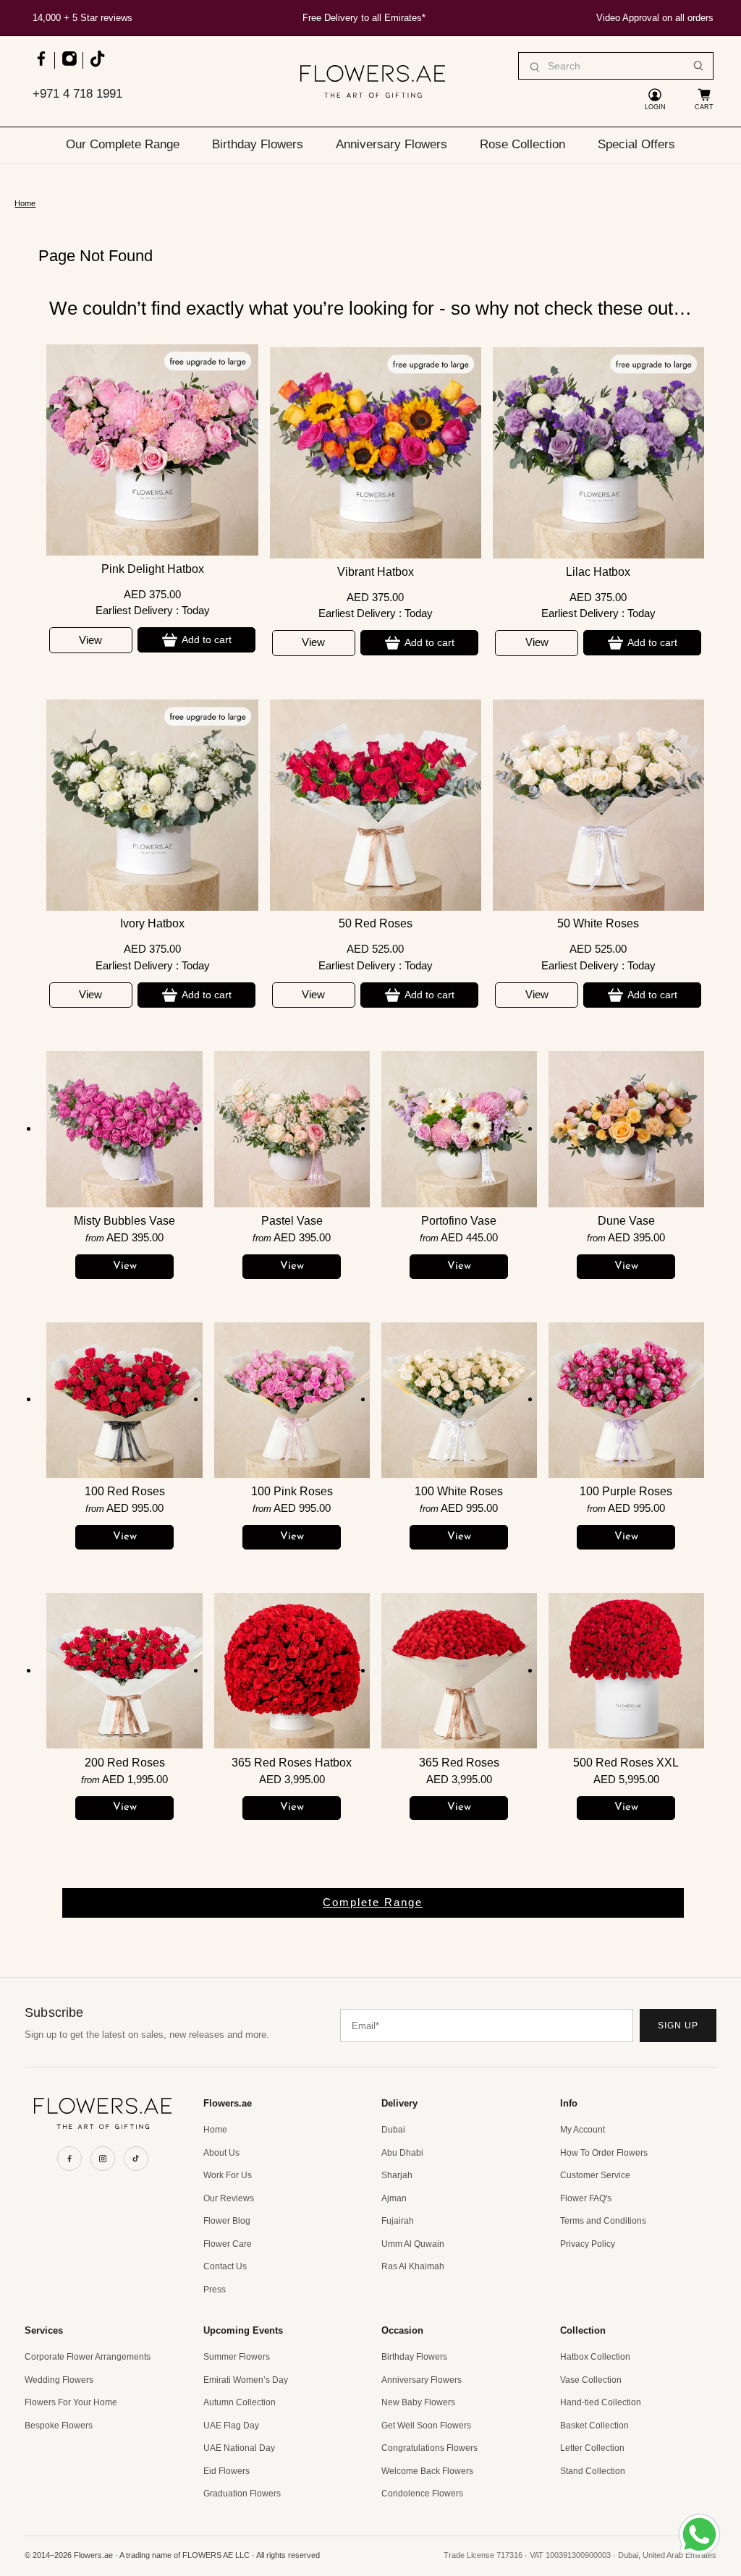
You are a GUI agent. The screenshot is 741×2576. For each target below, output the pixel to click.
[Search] (698, 66)
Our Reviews (229, 2198)
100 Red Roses (125, 1491)
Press (215, 2290)
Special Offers (636, 144)
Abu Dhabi (402, 2153)
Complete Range (373, 1902)
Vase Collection (591, 2380)
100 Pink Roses (292, 1491)
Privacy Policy (588, 2244)
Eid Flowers (226, 2471)
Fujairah (398, 2221)
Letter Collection (592, 2448)
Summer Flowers (237, 2357)
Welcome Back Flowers (427, 2471)
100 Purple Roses (626, 1491)
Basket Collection (594, 2426)
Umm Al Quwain (413, 2244)
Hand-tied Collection (601, 2402)
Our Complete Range (123, 144)
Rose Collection (522, 144)
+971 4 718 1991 (77, 94)
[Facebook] (69, 2159)
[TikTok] (136, 2159)
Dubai (393, 2130)
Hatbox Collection (595, 2357)
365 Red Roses (459, 1763)
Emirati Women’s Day (246, 2380)
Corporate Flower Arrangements (88, 2357)
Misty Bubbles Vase (124, 1221)
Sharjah (397, 2175)
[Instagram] (103, 2159)
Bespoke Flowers (59, 2426)
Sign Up (678, 2025)
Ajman (394, 2198)
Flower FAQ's (586, 2198)
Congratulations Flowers (429, 2448)
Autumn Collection (240, 2402)
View (90, 640)
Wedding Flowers (59, 2380)
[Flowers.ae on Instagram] (69, 65)
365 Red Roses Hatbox (292, 1763)
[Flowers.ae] (373, 81)
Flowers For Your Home (71, 2402)
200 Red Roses (125, 1763)
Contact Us (225, 2266)
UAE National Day (239, 2448)
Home (25, 204)
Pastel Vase (292, 1221)
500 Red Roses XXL (626, 1763)
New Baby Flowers (418, 2402)
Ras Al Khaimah (413, 2266)
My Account (583, 2130)
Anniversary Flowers (391, 144)
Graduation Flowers (242, 2494)
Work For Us (228, 2175)
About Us (221, 2153)
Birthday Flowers (258, 144)
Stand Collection (593, 2471)
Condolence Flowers (422, 2494)
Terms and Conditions (603, 2221)
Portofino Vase (459, 1221)
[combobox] (616, 66)
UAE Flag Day (231, 2426)
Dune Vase (626, 1221)
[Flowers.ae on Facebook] (41, 65)
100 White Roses (459, 1491)
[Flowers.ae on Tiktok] (97, 65)
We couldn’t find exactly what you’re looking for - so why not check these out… (370, 308)
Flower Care (228, 2244)
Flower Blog (227, 2221)
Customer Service (595, 2175)
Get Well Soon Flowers (426, 2426)
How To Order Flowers (604, 2153)
